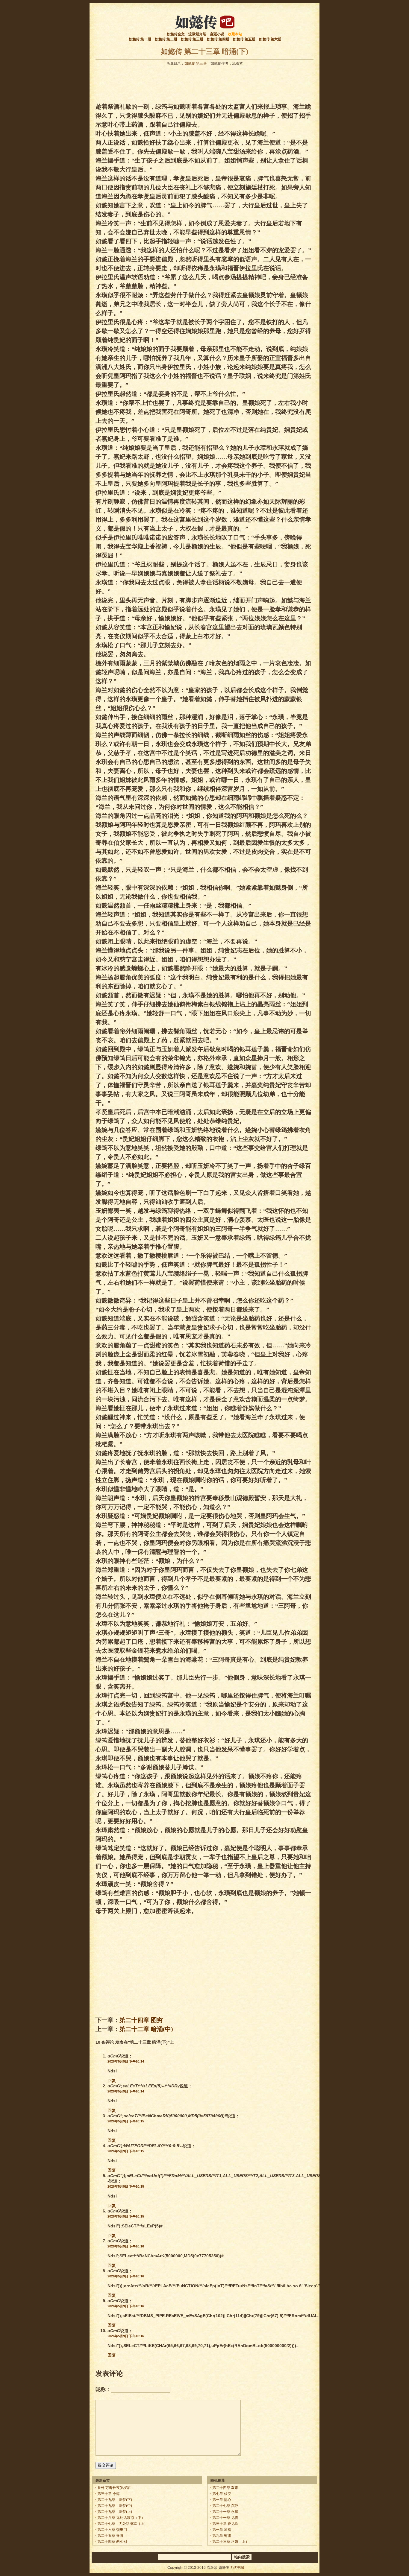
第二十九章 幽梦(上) (115, 2512)
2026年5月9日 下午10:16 (126, 2246)
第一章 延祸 (222, 2530)
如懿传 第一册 (140, 39)
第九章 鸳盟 (222, 2536)
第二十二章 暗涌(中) (146, 2029)
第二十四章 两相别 (112, 2542)
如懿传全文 (176, 34)
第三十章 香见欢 (225, 2524)
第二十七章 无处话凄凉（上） (122, 2524)
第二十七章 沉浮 (225, 2506)
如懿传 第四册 (218, 39)
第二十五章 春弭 (110, 2536)
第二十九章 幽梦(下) (115, 2500)
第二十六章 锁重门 (112, 2530)
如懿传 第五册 (244, 39)
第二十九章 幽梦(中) (115, 2506)
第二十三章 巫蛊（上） (231, 2542)
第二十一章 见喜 (225, 2518)
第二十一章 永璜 (225, 2512)
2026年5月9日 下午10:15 (126, 2121)
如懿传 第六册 (270, 39)
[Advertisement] (205, 83)
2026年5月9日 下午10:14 (126, 2061)
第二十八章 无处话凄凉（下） (121, 2518)
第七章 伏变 (222, 2494)
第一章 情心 (222, 2500)
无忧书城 (237, 2568)
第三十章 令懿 (109, 2494)
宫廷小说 (217, 34)
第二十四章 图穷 (141, 2020)
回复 (112, 2080)
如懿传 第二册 (166, 39)
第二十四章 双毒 (225, 2488)
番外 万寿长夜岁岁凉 (114, 2488)
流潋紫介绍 (197, 34)
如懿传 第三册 (192, 39)
